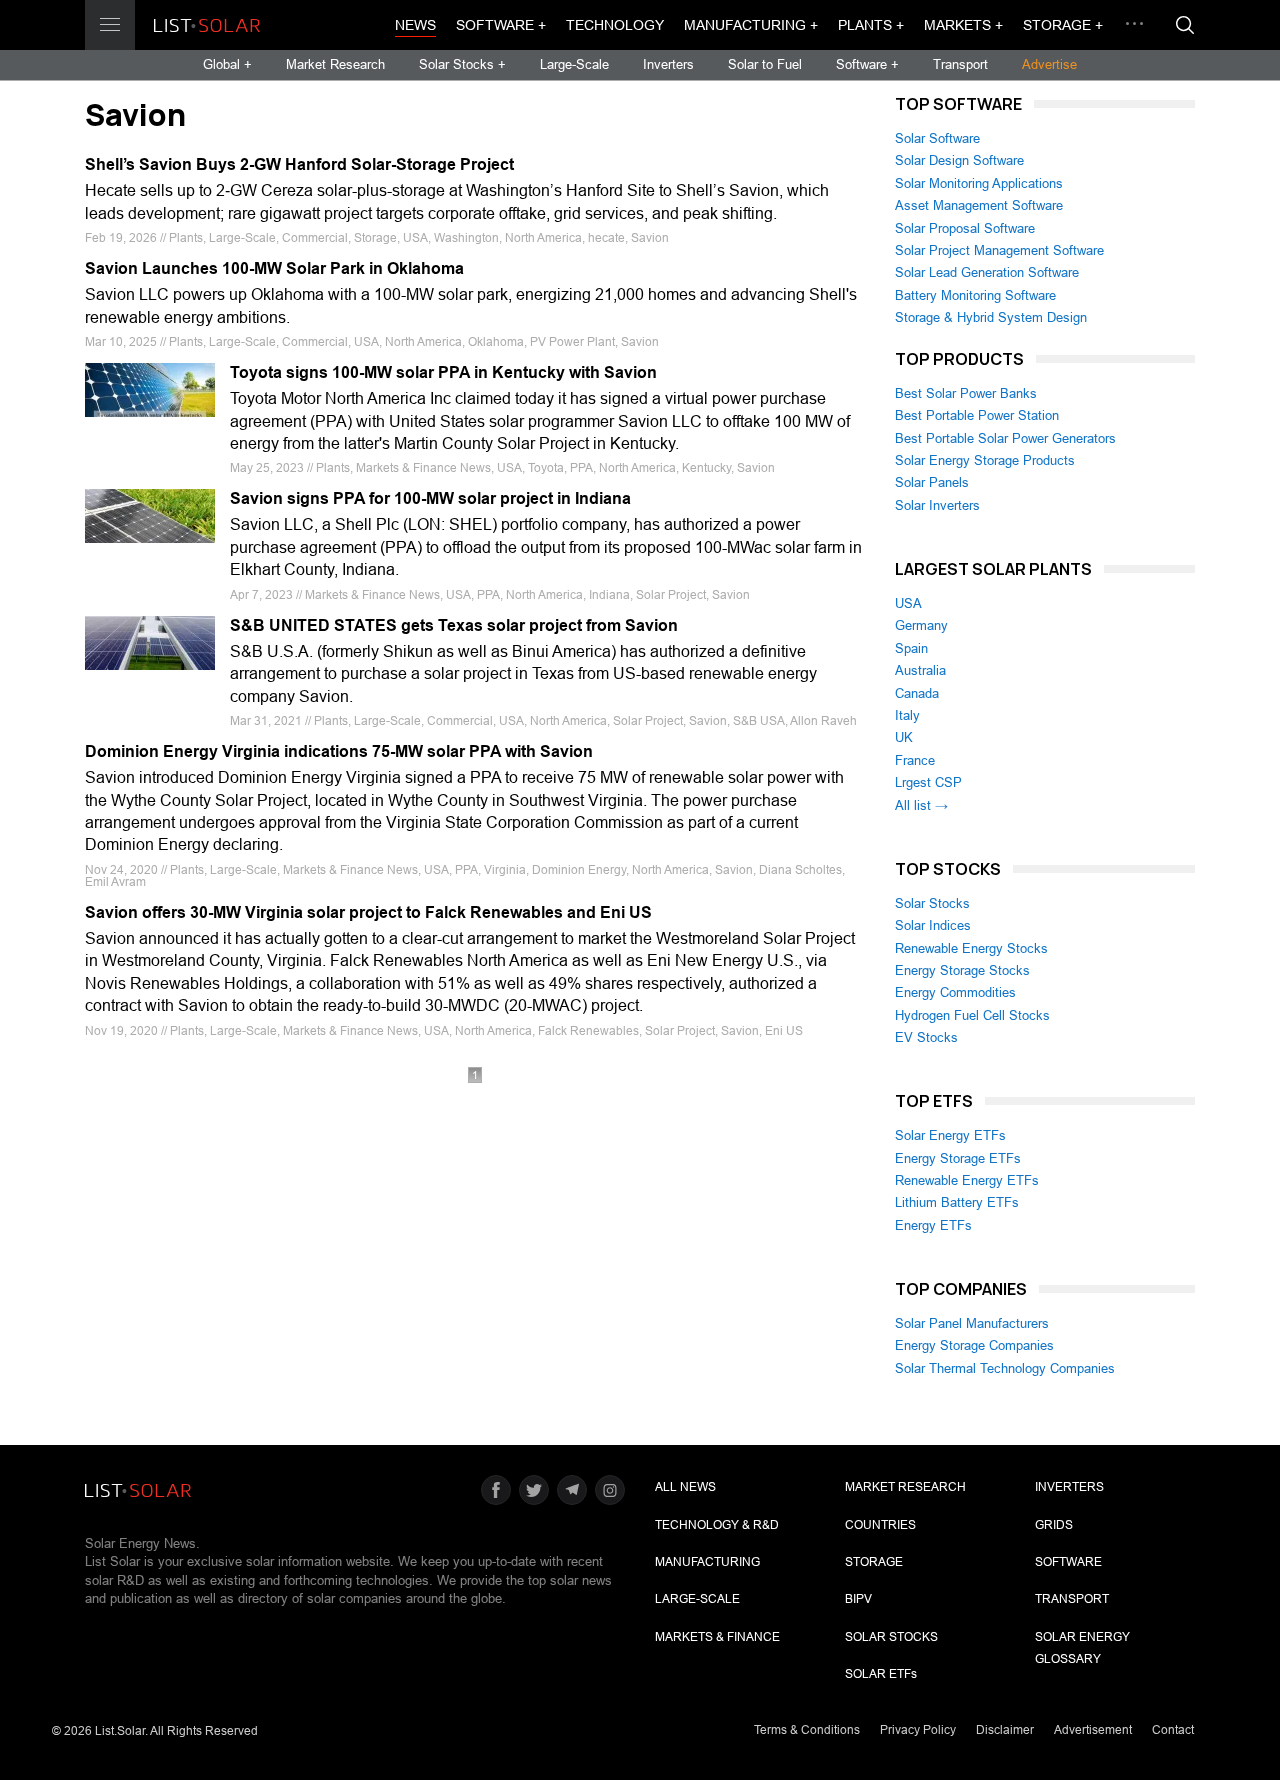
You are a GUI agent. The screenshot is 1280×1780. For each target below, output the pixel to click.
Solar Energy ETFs (950, 1135)
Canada (917, 693)
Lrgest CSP (928, 782)
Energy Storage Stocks (962, 970)
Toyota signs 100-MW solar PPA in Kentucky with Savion (443, 372)
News (415, 25)
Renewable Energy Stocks (971, 948)
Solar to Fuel (765, 64)
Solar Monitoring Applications (979, 183)
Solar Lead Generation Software (987, 272)
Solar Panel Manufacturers (972, 1323)
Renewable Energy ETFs (967, 1180)
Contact (1173, 1730)
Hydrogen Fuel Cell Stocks (972, 1015)
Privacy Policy (918, 1730)
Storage (874, 1562)
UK (904, 737)
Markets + (963, 25)
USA (908, 603)
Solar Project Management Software (999, 250)
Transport (960, 64)
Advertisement (1093, 1730)
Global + (227, 64)
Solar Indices (933, 925)
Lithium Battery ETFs (957, 1202)
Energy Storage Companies (974, 1345)
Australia (920, 670)
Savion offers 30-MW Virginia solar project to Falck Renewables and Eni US (368, 912)
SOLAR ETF (881, 1674)
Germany (921, 625)
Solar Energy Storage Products (985, 460)
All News (685, 1487)
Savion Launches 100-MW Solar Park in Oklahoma (274, 268)
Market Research (335, 64)
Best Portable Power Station (977, 415)
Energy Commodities (955, 992)
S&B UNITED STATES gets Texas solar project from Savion (454, 625)
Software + (501, 25)
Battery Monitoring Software (975, 295)
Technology (615, 25)
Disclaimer (1005, 1730)
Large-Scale (574, 64)
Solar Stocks (932, 903)
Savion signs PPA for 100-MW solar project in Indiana (430, 498)
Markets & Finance (717, 1637)
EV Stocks (926, 1037)
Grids (1054, 1525)
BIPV (858, 1599)
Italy (907, 715)
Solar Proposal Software (965, 228)
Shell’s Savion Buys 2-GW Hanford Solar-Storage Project (299, 164)
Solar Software (937, 138)
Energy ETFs (933, 1225)
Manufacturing (707, 1562)
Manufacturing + (751, 25)
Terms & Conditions (807, 1730)
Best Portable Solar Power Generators (1005, 438)
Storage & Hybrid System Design (991, 317)
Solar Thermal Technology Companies (1005, 1368)
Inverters (668, 64)
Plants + (871, 25)
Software (1068, 1562)
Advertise (1049, 64)
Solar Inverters (937, 505)
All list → (921, 805)
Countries (880, 1525)
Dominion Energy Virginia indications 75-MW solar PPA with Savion (339, 751)
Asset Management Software (979, 205)
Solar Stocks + (462, 64)
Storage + (1063, 25)
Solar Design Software (959, 160)
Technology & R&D (717, 1525)
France (915, 760)
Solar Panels (932, 482)
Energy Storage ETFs (958, 1158)
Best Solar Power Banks (966, 393)
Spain (911, 648)
